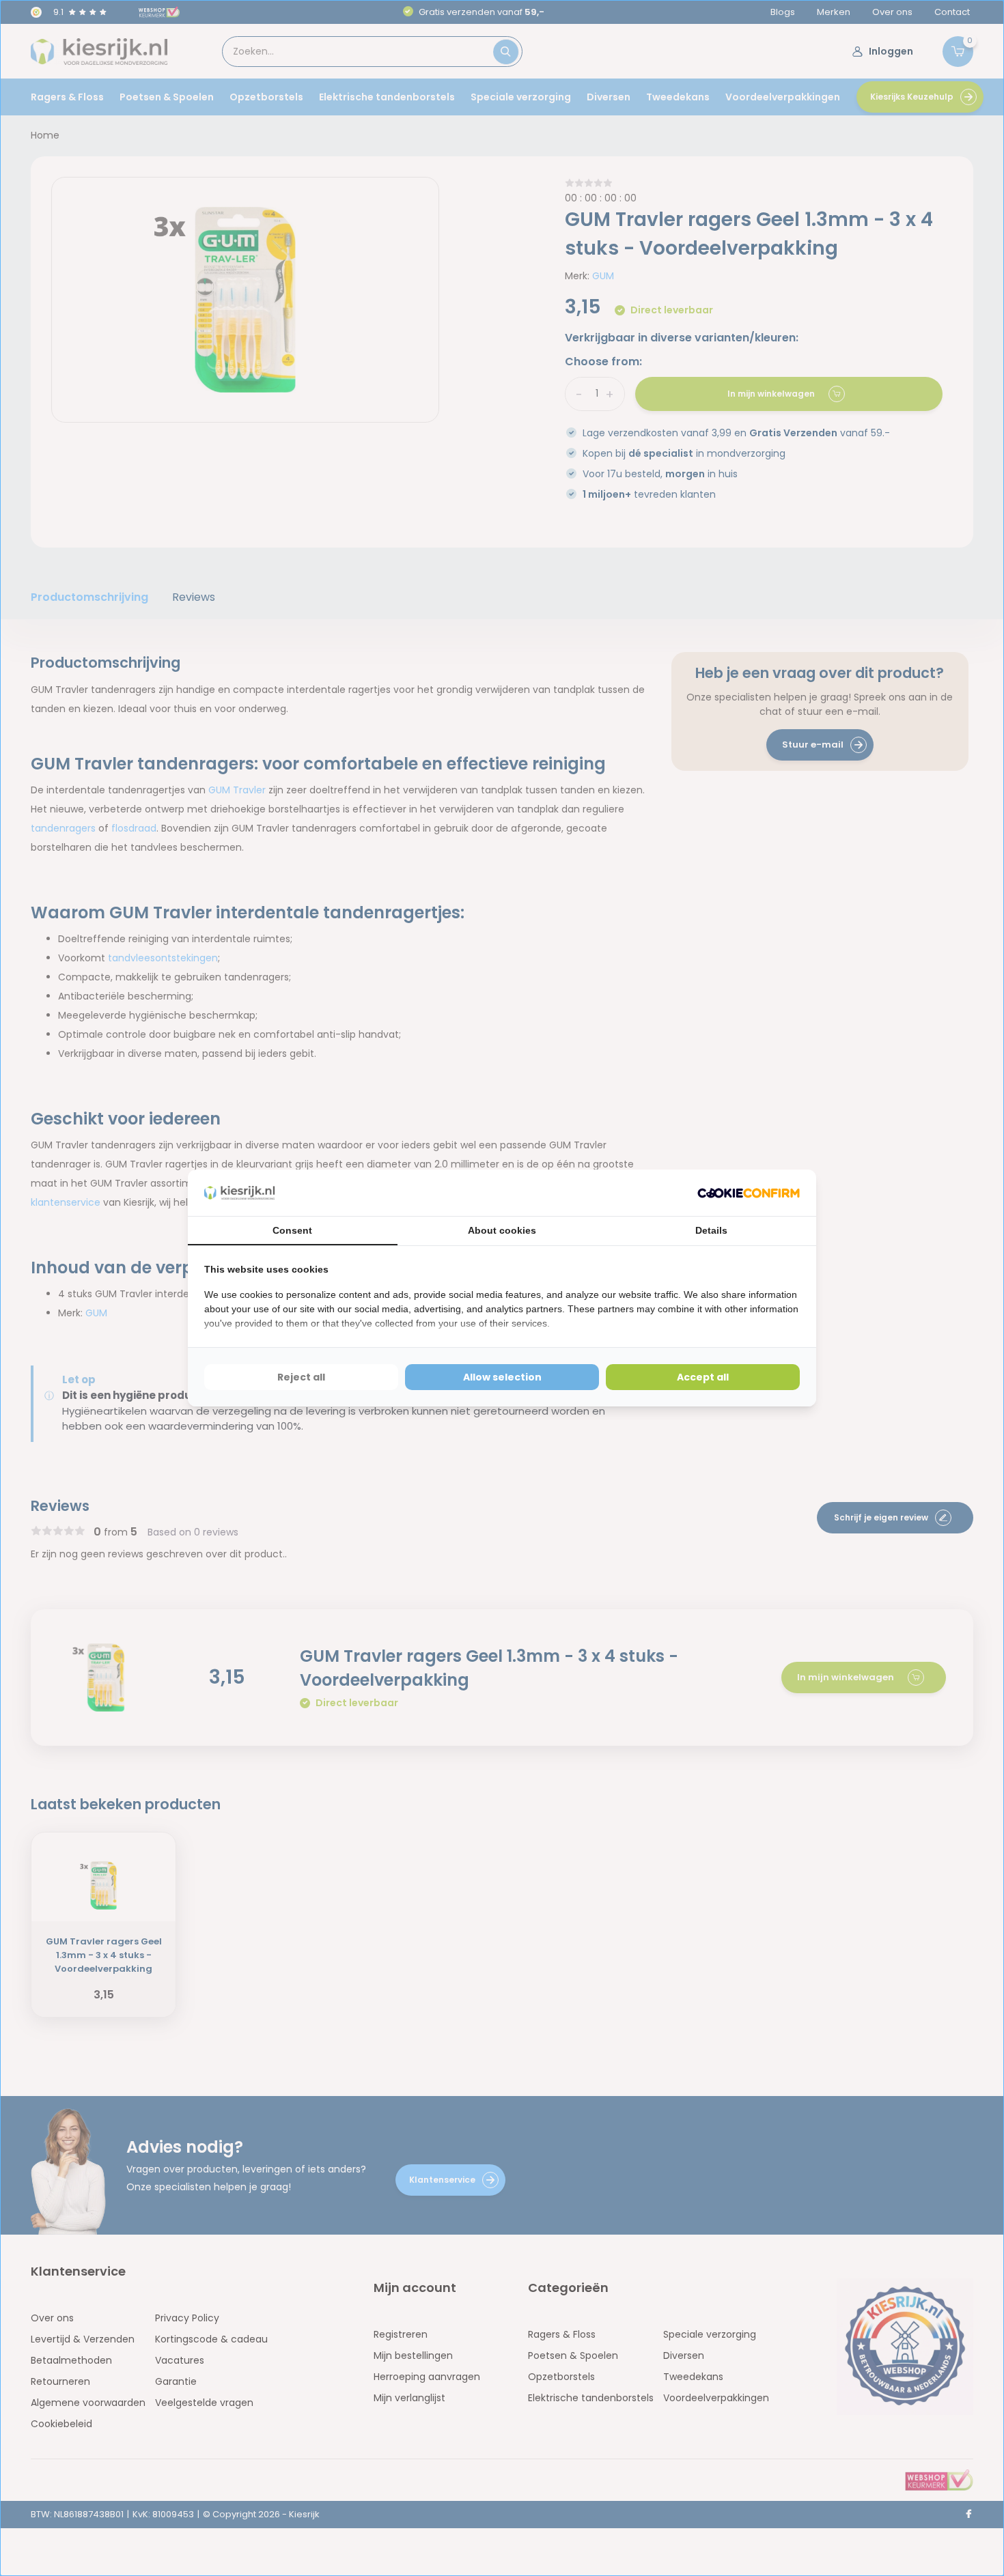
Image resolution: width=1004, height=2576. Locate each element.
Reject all (301, 1377)
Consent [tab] (292, 1230)
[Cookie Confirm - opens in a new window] (749, 1193)
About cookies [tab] (502, 1230)
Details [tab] (711, 1230)
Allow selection (502, 1377)
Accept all (703, 1377)
